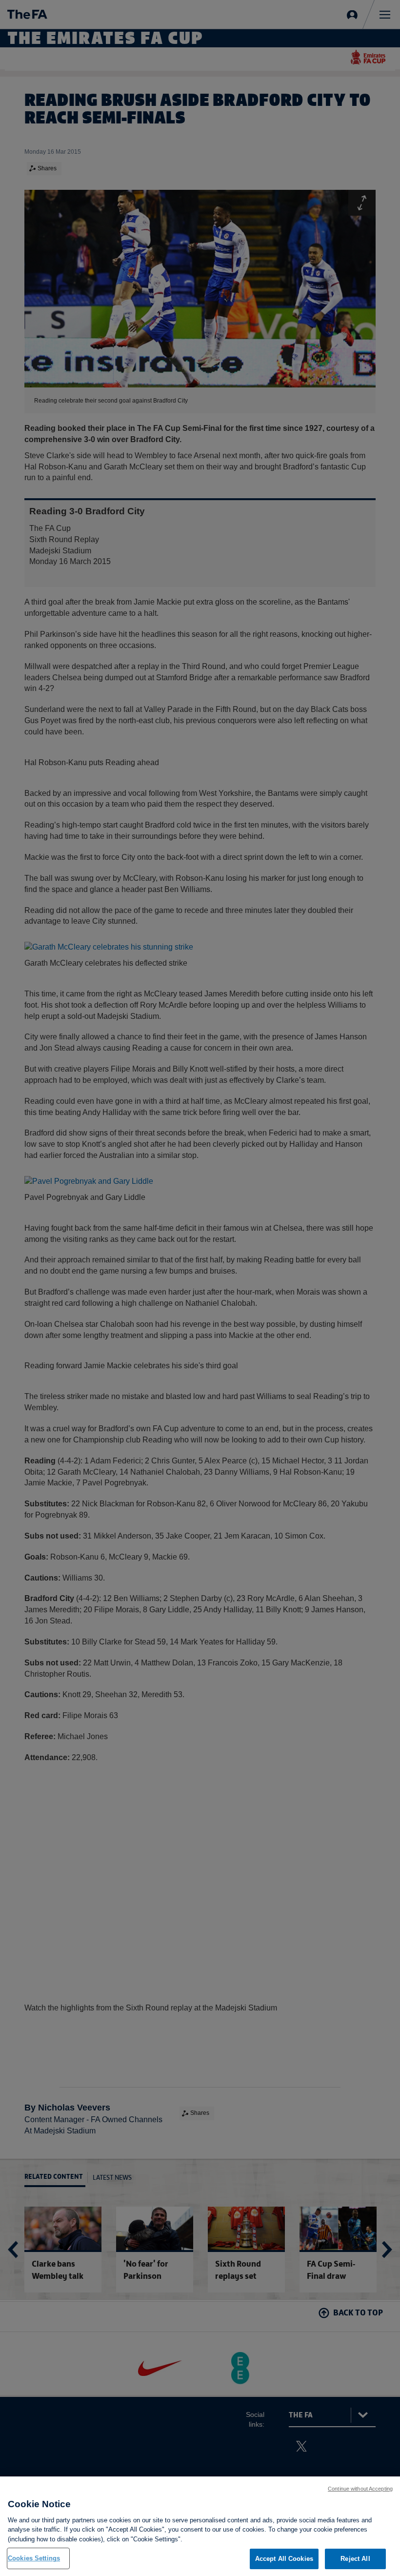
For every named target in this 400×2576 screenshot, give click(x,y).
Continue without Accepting (360, 2489)
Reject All (355, 2559)
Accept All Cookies (284, 2559)
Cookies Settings (34, 2558)
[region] (200, 2526)
